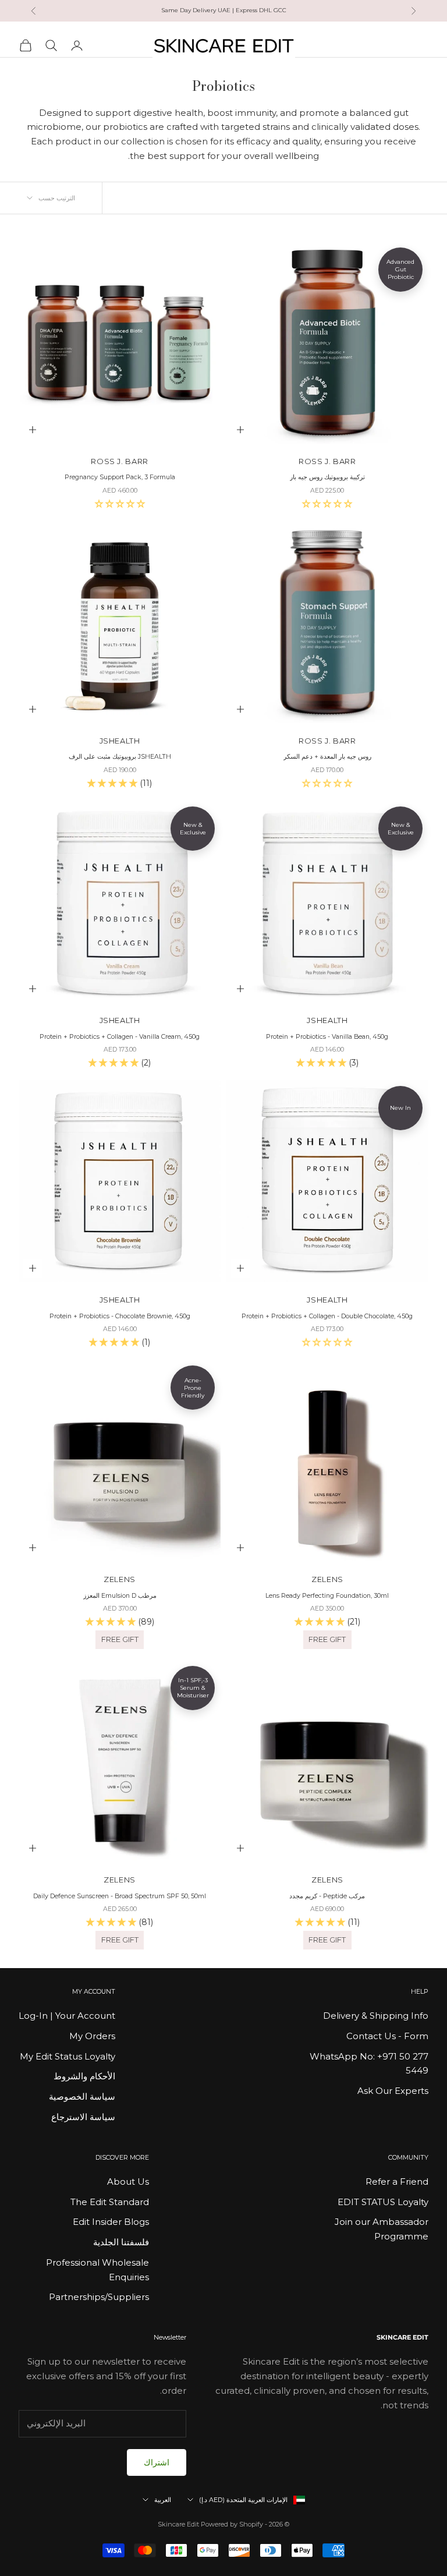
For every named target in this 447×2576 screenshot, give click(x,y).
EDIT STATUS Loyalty (383, 2202)
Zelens (327, 1579)
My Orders (92, 2036)
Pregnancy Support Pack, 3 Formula (120, 477)
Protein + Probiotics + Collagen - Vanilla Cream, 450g (120, 1037)
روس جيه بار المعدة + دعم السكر (327, 757)
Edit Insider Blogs (111, 2222)
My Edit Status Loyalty (68, 2056)
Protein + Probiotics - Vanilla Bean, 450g (327, 1037)
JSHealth (120, 741)
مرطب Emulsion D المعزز (120, 1596)
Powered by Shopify (232, 2524)
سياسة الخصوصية (82, 2096)
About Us (128, 2182)
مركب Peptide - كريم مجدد (327, 1896)
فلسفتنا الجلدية (121, 2242)
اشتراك (157, 2462)
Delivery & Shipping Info (376, 2016)
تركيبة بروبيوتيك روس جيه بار (327, 477)
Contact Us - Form (387, 2036)
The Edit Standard (110, 2202)
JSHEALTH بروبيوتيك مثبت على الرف (120, 757)
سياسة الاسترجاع (83, 2117)
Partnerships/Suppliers (99, 2297)
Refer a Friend (397, 2182)
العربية (163, 2500)
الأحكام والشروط (84, 2076)
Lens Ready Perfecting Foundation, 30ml (327, 1596)
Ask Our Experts (393, 2091)
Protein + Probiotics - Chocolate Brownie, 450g (120, 1316)
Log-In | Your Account (67, 2016)
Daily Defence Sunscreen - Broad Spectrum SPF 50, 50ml (120, 1896)
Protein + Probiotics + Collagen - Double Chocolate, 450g (327, 1316)
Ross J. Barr (327, 461)
